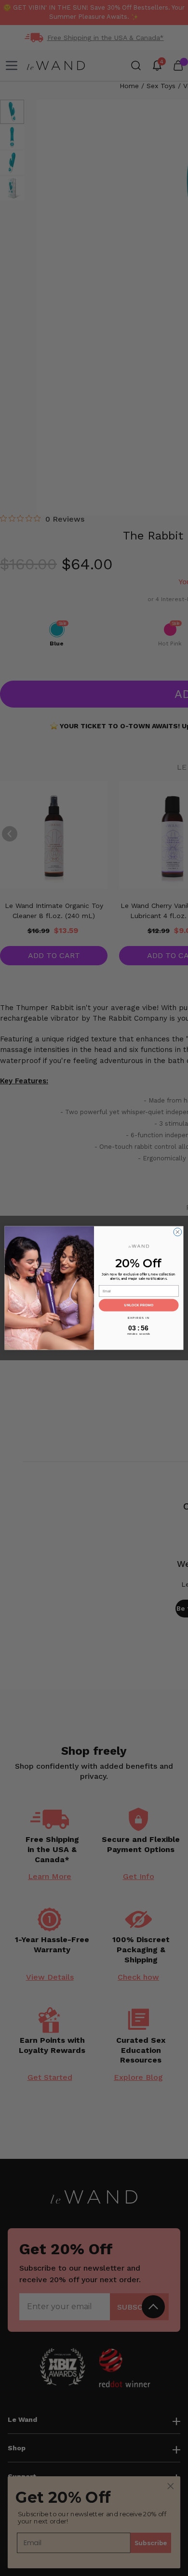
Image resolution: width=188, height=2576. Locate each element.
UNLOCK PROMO (139, 1306)
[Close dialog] (178, 1232)
